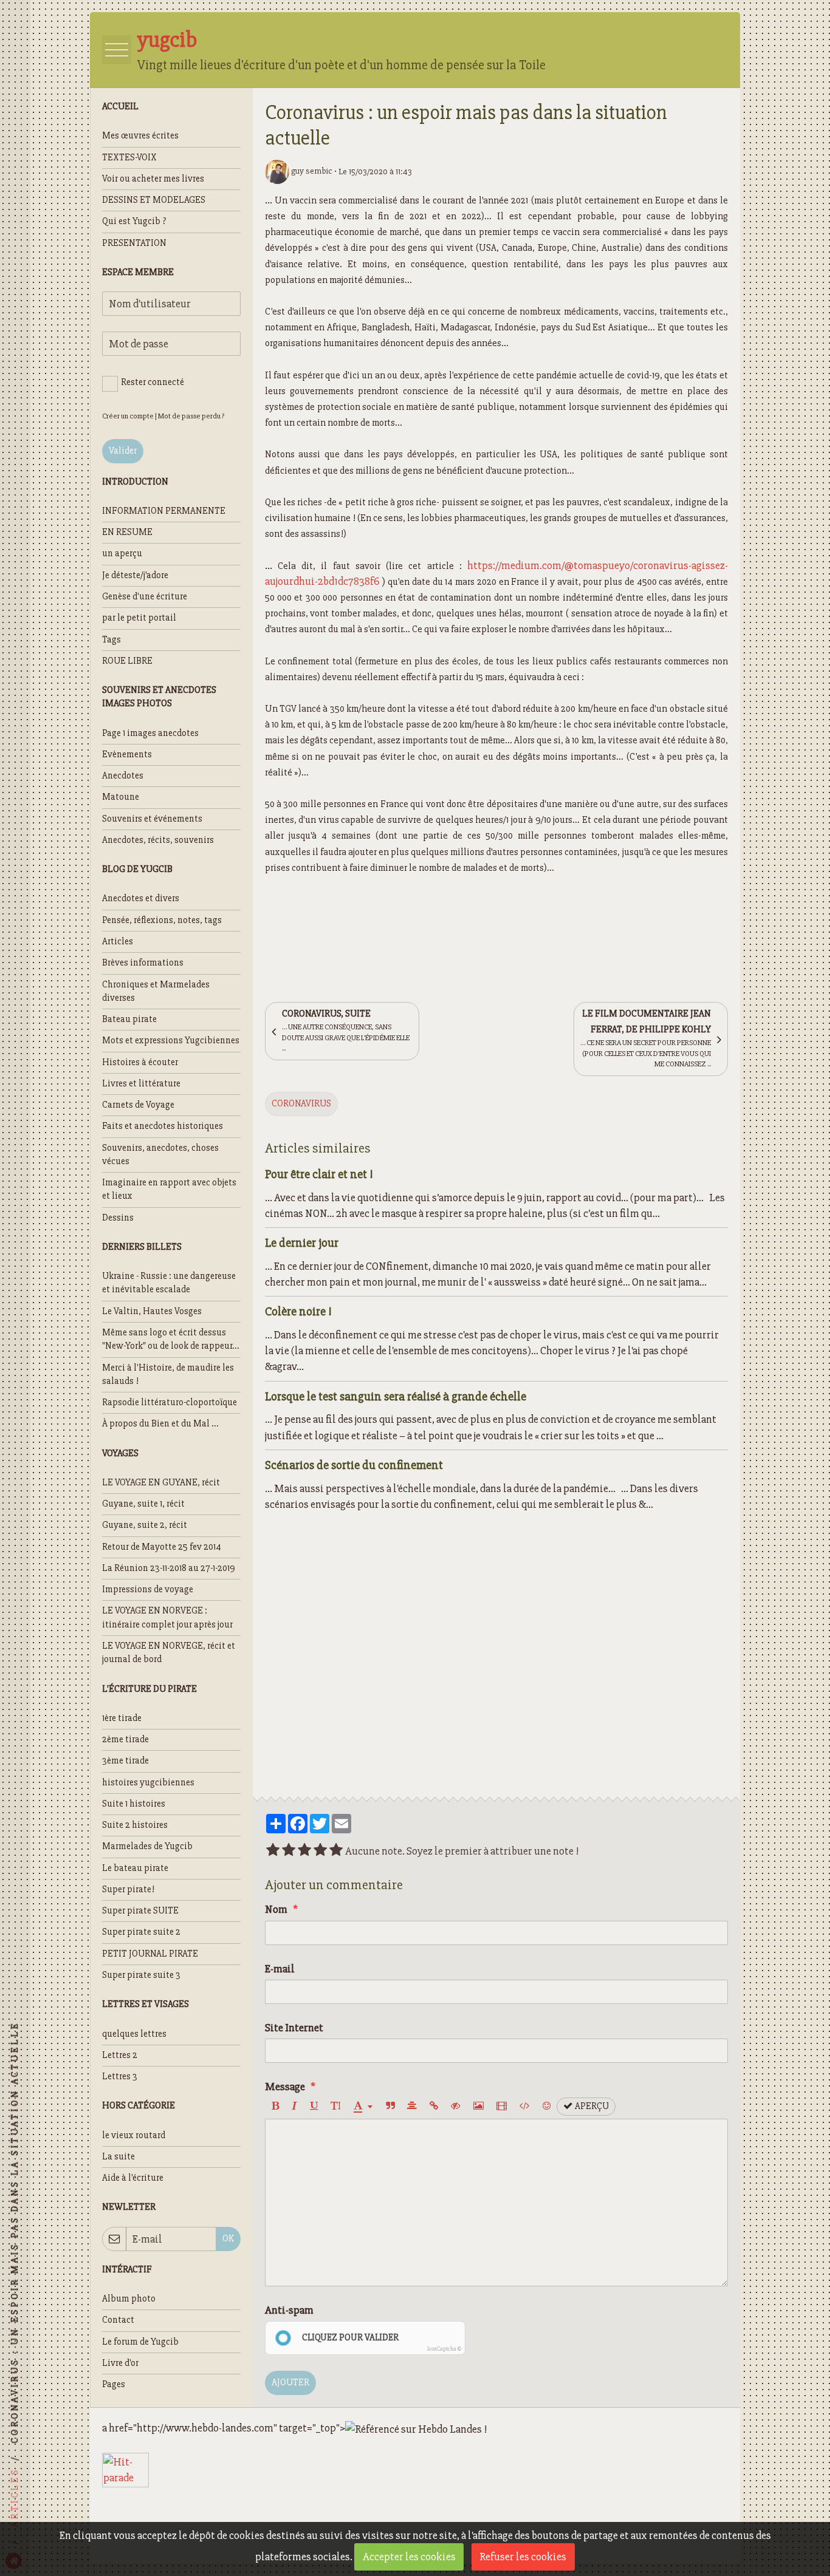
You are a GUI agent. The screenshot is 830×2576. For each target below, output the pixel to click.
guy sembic (311, 171)
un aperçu (122, 554)
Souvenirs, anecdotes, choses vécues (160, 1155)
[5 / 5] (336, 1851)
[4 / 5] (320, 1851)
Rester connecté (153, 382)
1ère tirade (122, 1718)
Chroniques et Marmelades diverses (156, 991)
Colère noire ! (298, 1311)
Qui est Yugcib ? (134, 221)
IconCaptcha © (444, 2349)
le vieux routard (134, 2135)
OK (228, 2239)
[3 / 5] (304, 1851)
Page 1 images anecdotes (150, 733)
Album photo (129, 2299)
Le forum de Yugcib (140, 2342)
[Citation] (390, 2107)
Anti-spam (289, 2310)
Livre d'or (120, 2363)
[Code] (525, 2107)
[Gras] (275, 2107)
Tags (111, 640)
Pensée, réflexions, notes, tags (162, 920)
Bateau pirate (129, 1019)
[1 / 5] (273, 1851)
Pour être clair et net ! (319, 1174)
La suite (118, 2157)
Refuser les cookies (523, 2557)
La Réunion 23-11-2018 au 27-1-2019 (169, 1568)
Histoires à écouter (140, 1062)
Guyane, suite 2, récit (145, 1525)
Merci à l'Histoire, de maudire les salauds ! (168, 1375)
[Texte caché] (456, 2107)
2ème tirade (125, 1739)
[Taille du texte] (335, 2107)
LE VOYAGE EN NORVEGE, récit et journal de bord (169, 1653)
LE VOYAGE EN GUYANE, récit (161, 1483)
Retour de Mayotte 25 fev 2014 (162, 1547)
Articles (118, 942)
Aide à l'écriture (133, 2178)
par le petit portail (139, 618)
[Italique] (294, 2107)
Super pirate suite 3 (141, 1975)
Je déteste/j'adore (135, 575)
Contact (118, 2320)
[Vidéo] (502, 2107)
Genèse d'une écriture (145, 597)
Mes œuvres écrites (140, 136)
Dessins (118, 1218)
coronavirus (301, 1104)
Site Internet (294, 2028)
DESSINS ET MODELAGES (154, 200)
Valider (123, 451)
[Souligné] (314, 2107)
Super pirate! (128, 1889)
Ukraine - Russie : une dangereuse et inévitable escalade (169, 1283)
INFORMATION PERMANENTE (164, 511)
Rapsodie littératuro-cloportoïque (170, 1402)
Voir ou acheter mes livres (153, 179)
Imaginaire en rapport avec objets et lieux (169, 1189)
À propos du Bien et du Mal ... (160, 1424)
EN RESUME (127, 532)
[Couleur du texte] (363, 2107)
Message (285, 2087)
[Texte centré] (412, 2107)
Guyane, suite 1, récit (143, 1504)
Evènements (127, 755)
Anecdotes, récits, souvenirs (158, 840)
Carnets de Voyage (138, 1105)
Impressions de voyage (148, 1590)
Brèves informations (143, 963)
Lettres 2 (120, 2055)
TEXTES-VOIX (129, 158)
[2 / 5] (289, 1851)
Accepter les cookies (409, 2557)
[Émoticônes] (547, 2107)
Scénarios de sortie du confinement (354, 1464)
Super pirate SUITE (140, 1911)
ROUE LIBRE (127, 661)
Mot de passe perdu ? (191, 416)
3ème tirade (125, 1761)
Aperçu (591, 2106)
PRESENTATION (134, 243)
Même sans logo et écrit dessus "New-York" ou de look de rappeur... (171, 1339)
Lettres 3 (120, 2077)
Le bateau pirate (135, 1868)
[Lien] (434, 2107)
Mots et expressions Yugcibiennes (171, 1041)
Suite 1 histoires (134, 1804)
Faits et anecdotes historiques (163, 1126)
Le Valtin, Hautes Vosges (152, 1311)
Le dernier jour (302, 1243)
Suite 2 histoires (135, 1825)
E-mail (280, 1969)
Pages (114, 2384)
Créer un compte (128, 416)
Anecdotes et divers (141, 898)
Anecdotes (123, 776)
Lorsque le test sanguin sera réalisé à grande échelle (396, 1396)
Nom (276, 1909)
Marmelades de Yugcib (147, 1846)
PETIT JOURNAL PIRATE (150, 1954)
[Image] (478, 2107)
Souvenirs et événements (152, 819)
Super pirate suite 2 (141, 1932)
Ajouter (290, 2383)
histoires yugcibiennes (148, 1783)
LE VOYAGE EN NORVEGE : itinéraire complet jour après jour (167, 1617)
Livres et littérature (141, 1084)
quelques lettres (134, 2034)
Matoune (121, 797)
